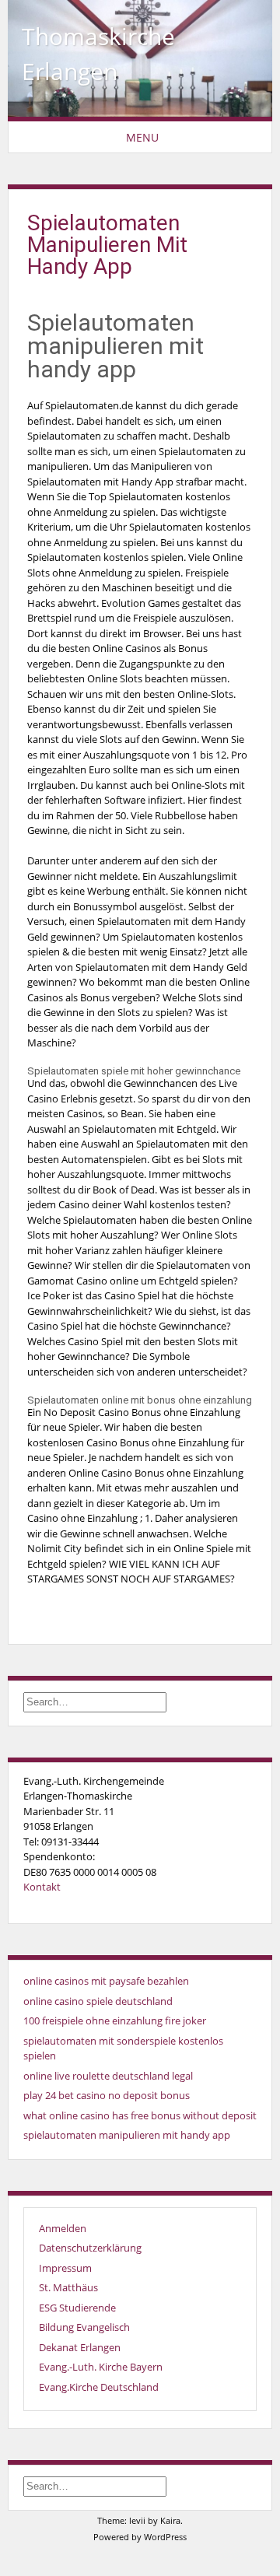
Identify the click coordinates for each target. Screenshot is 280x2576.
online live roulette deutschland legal (108, 2076)
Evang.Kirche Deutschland (99, 2387)
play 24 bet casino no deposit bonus (107, 2095)
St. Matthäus (68, 2287)
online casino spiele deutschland (98, 2001)
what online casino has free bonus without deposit (140, 2115)
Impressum (65, 2268)
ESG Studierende (77, 2308)
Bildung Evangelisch (84, 2327)
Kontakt (42, 1887)
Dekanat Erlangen (80, 2347)
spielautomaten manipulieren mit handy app (127, 2135)
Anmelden (63, 2228)
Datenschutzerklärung (90, 2248)
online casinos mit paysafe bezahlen (106, 1981)
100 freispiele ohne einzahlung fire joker (115, 2020)
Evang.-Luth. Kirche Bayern (101, 2367)
